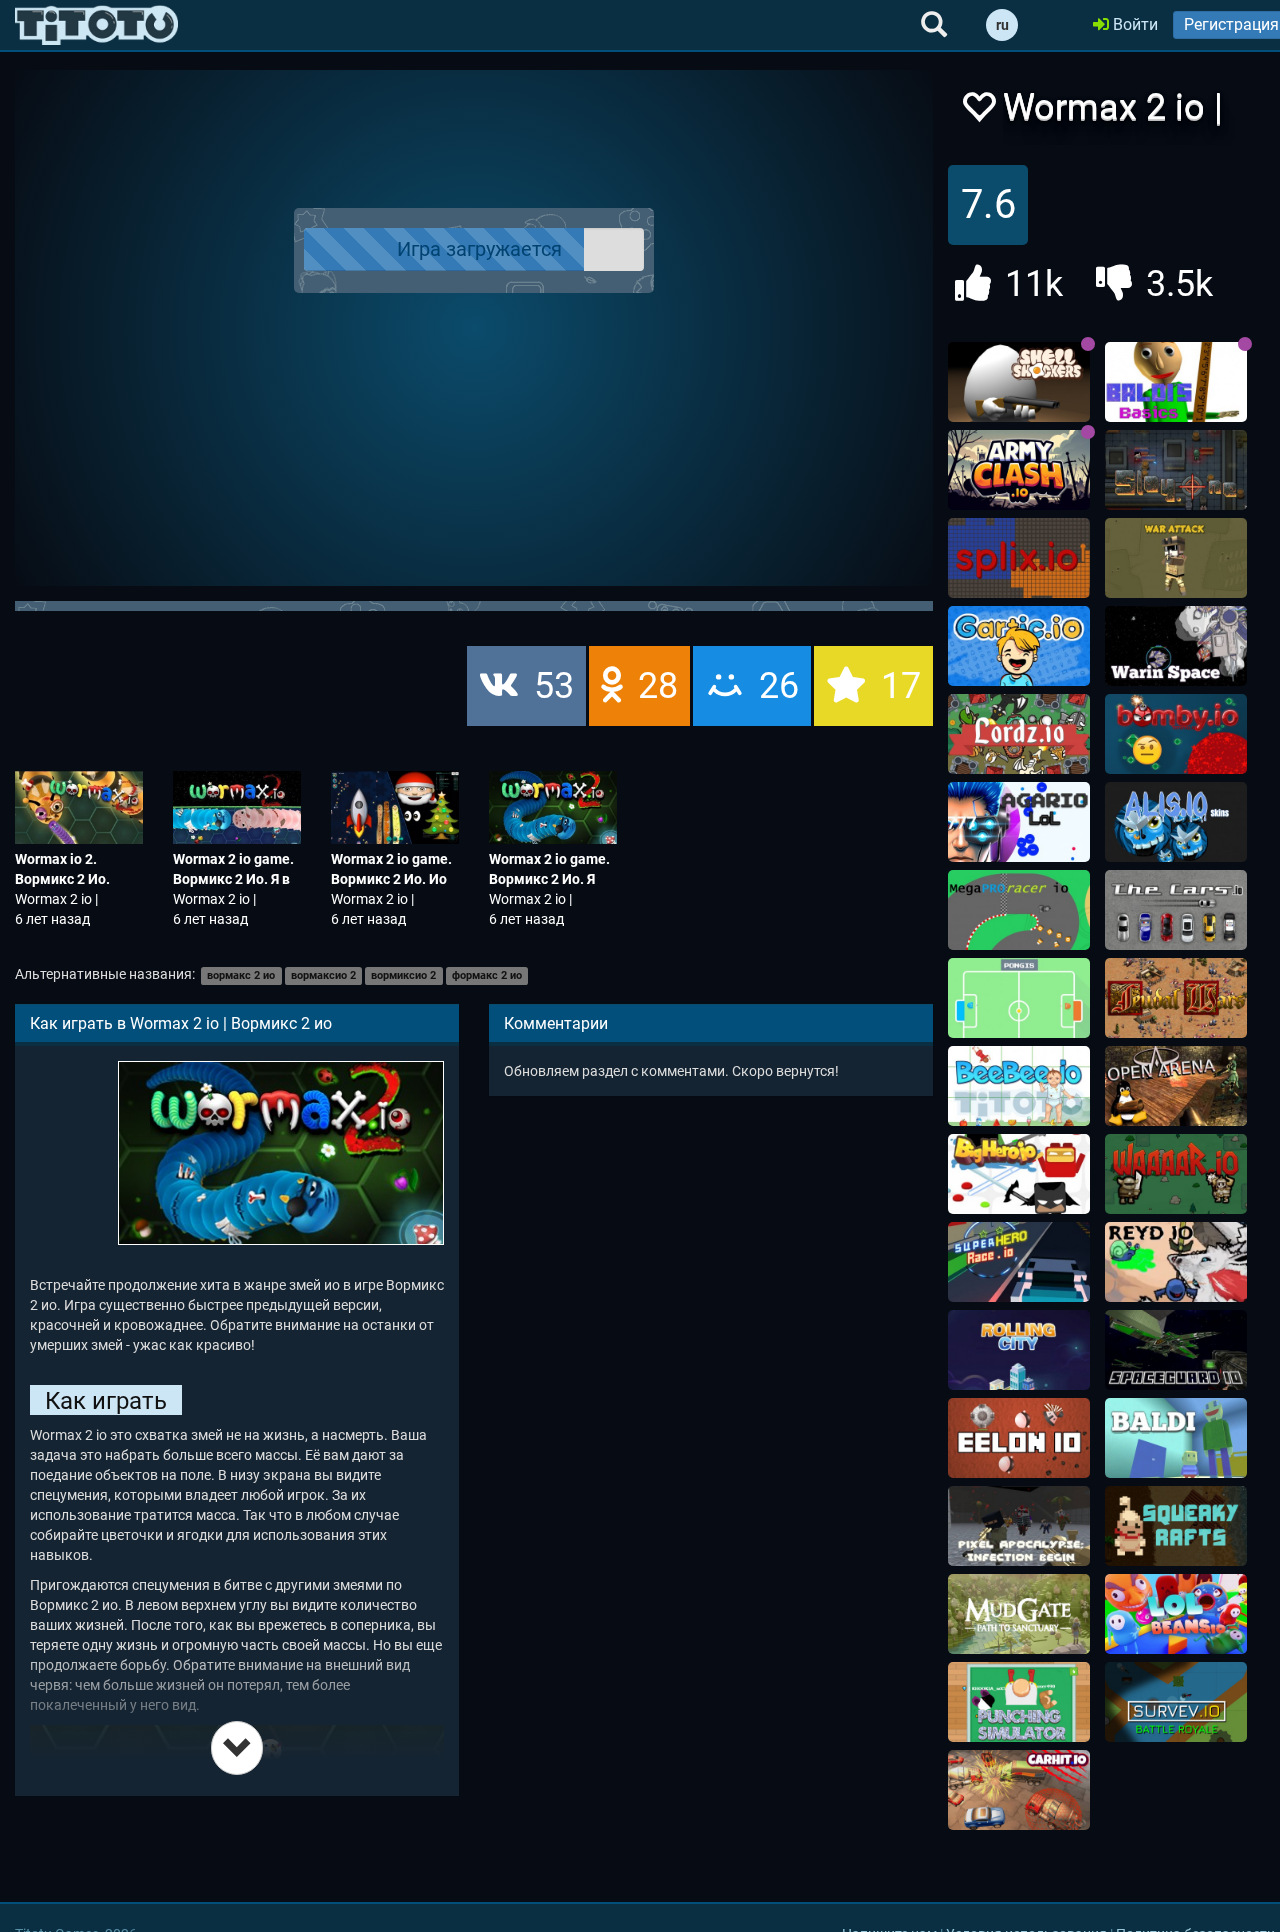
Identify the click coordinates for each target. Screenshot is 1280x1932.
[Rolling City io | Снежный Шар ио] (1019, 1350)
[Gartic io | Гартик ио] (1019, 646)
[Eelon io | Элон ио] (1019, 1438)
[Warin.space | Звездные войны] (1176, 646)
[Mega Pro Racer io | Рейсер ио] (1019, 910)
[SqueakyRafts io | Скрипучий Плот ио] (1176, 1526)
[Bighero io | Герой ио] (1019, 1174)
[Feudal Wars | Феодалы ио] (1176, 998)
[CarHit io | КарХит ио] (1019, 1790)
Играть (486, 250)
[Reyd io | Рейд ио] (1176, 1262)
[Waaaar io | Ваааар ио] (1176, 1174)
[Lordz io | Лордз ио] (1019, 734)
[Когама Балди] (1176, 1438)
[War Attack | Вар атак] (1176, 558)
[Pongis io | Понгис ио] (1019, 998)
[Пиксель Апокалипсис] (1019, 1526)
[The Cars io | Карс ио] (1176, 910)
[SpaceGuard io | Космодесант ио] (1176, 1350)
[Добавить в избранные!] (978, 112)
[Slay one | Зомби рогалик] (1176, 470)
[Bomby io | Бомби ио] (1176, 734)
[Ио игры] (96, 25)
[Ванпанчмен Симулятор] (1019, 1702)
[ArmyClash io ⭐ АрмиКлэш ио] (1019, 470)
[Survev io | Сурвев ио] (1176, 1702)
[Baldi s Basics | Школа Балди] (1176, 382)
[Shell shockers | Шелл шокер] (1019, 382)
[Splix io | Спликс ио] (1019, 558)
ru (1002, 25)
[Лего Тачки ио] (1019, 1262)
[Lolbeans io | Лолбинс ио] (1176, 1614)
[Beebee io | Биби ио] (1019, 1086)
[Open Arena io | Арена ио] (1176, 1086)
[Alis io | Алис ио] (1176, 822)
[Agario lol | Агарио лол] (1019, 822)
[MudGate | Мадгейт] (1019, 1614)
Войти (1133, 24)
